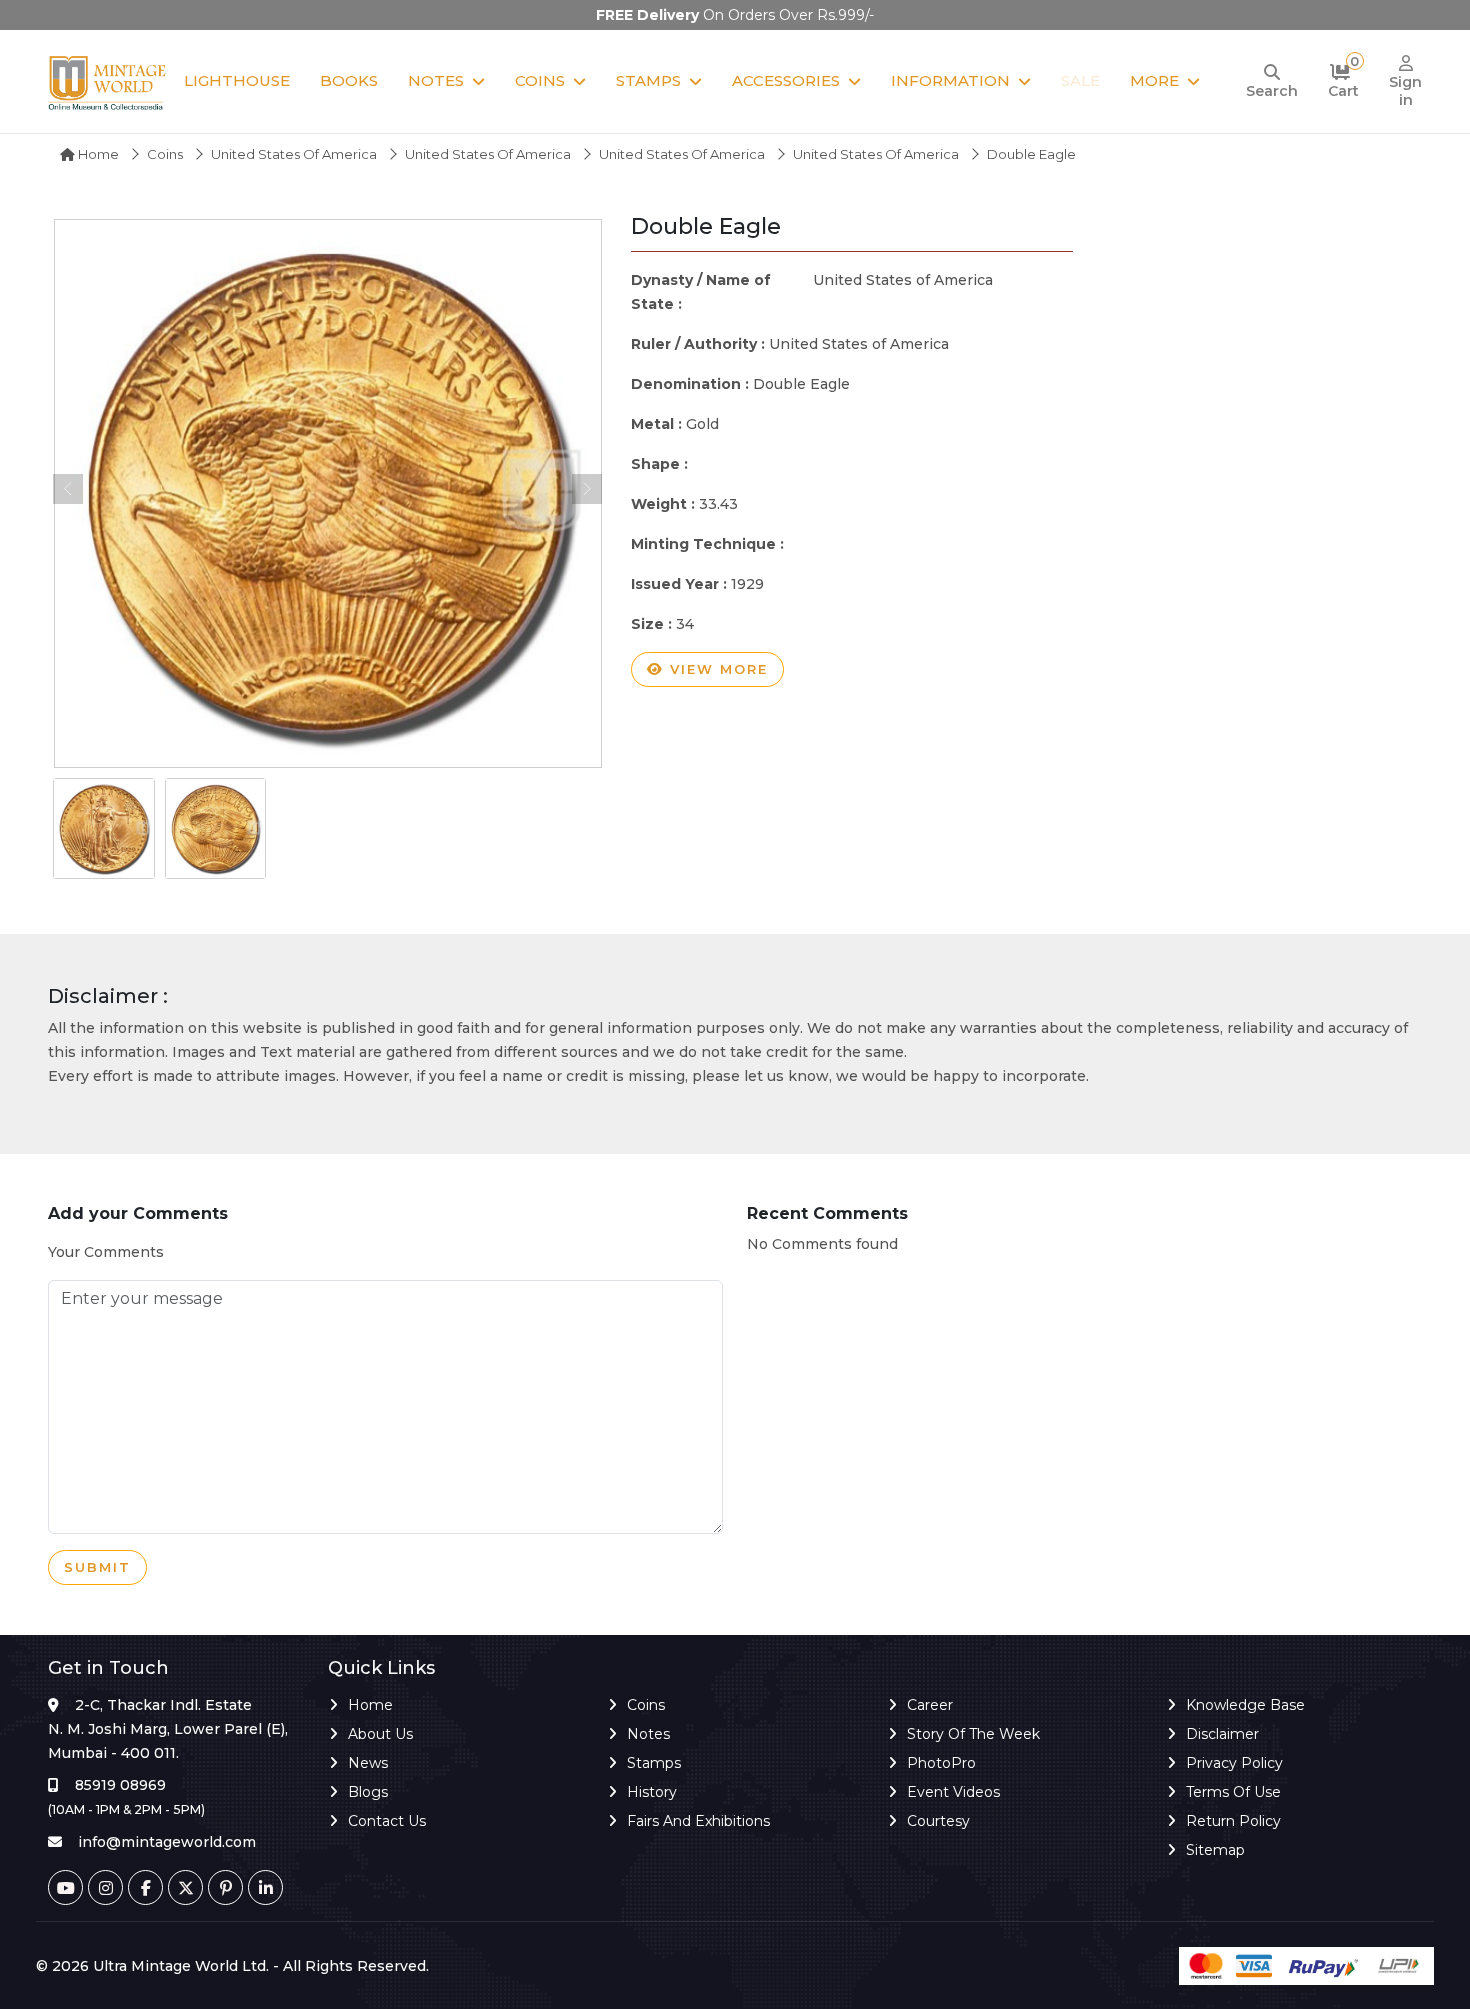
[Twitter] (185, 1887)
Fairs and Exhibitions (698, 1821)
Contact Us (387, 1821)
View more (716, 669)
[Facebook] (145, 1887)
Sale (1080, 80)
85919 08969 (120, 1785)
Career (930, 1705)
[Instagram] (105, 1887)
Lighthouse (237, 80)
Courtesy (938, 1821)
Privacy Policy (1234, 1763)
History (652, 1792)
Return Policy (1233, 1821)
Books (349, 80)
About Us (380, 1734)
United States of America (294, 154)
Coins (540, 80)
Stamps (648, 80)
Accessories (786, 80)
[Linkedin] (265, 1887)
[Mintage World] (108, 82)
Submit (97, 1567)
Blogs (368, 1792)
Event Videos (953, 1792)
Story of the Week (973, 1734)
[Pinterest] (225, 1887)
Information (950, 80)
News (368, 1763)
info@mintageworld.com (167, 1842)
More (1154, 80)
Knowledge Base (1245, 1705)
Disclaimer (1222, 1734)
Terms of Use (1233, 1792)
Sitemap (1215, 1850)
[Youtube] (65, 1887)
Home (97, 154)
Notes (436, 80)
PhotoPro (941, 1763)
